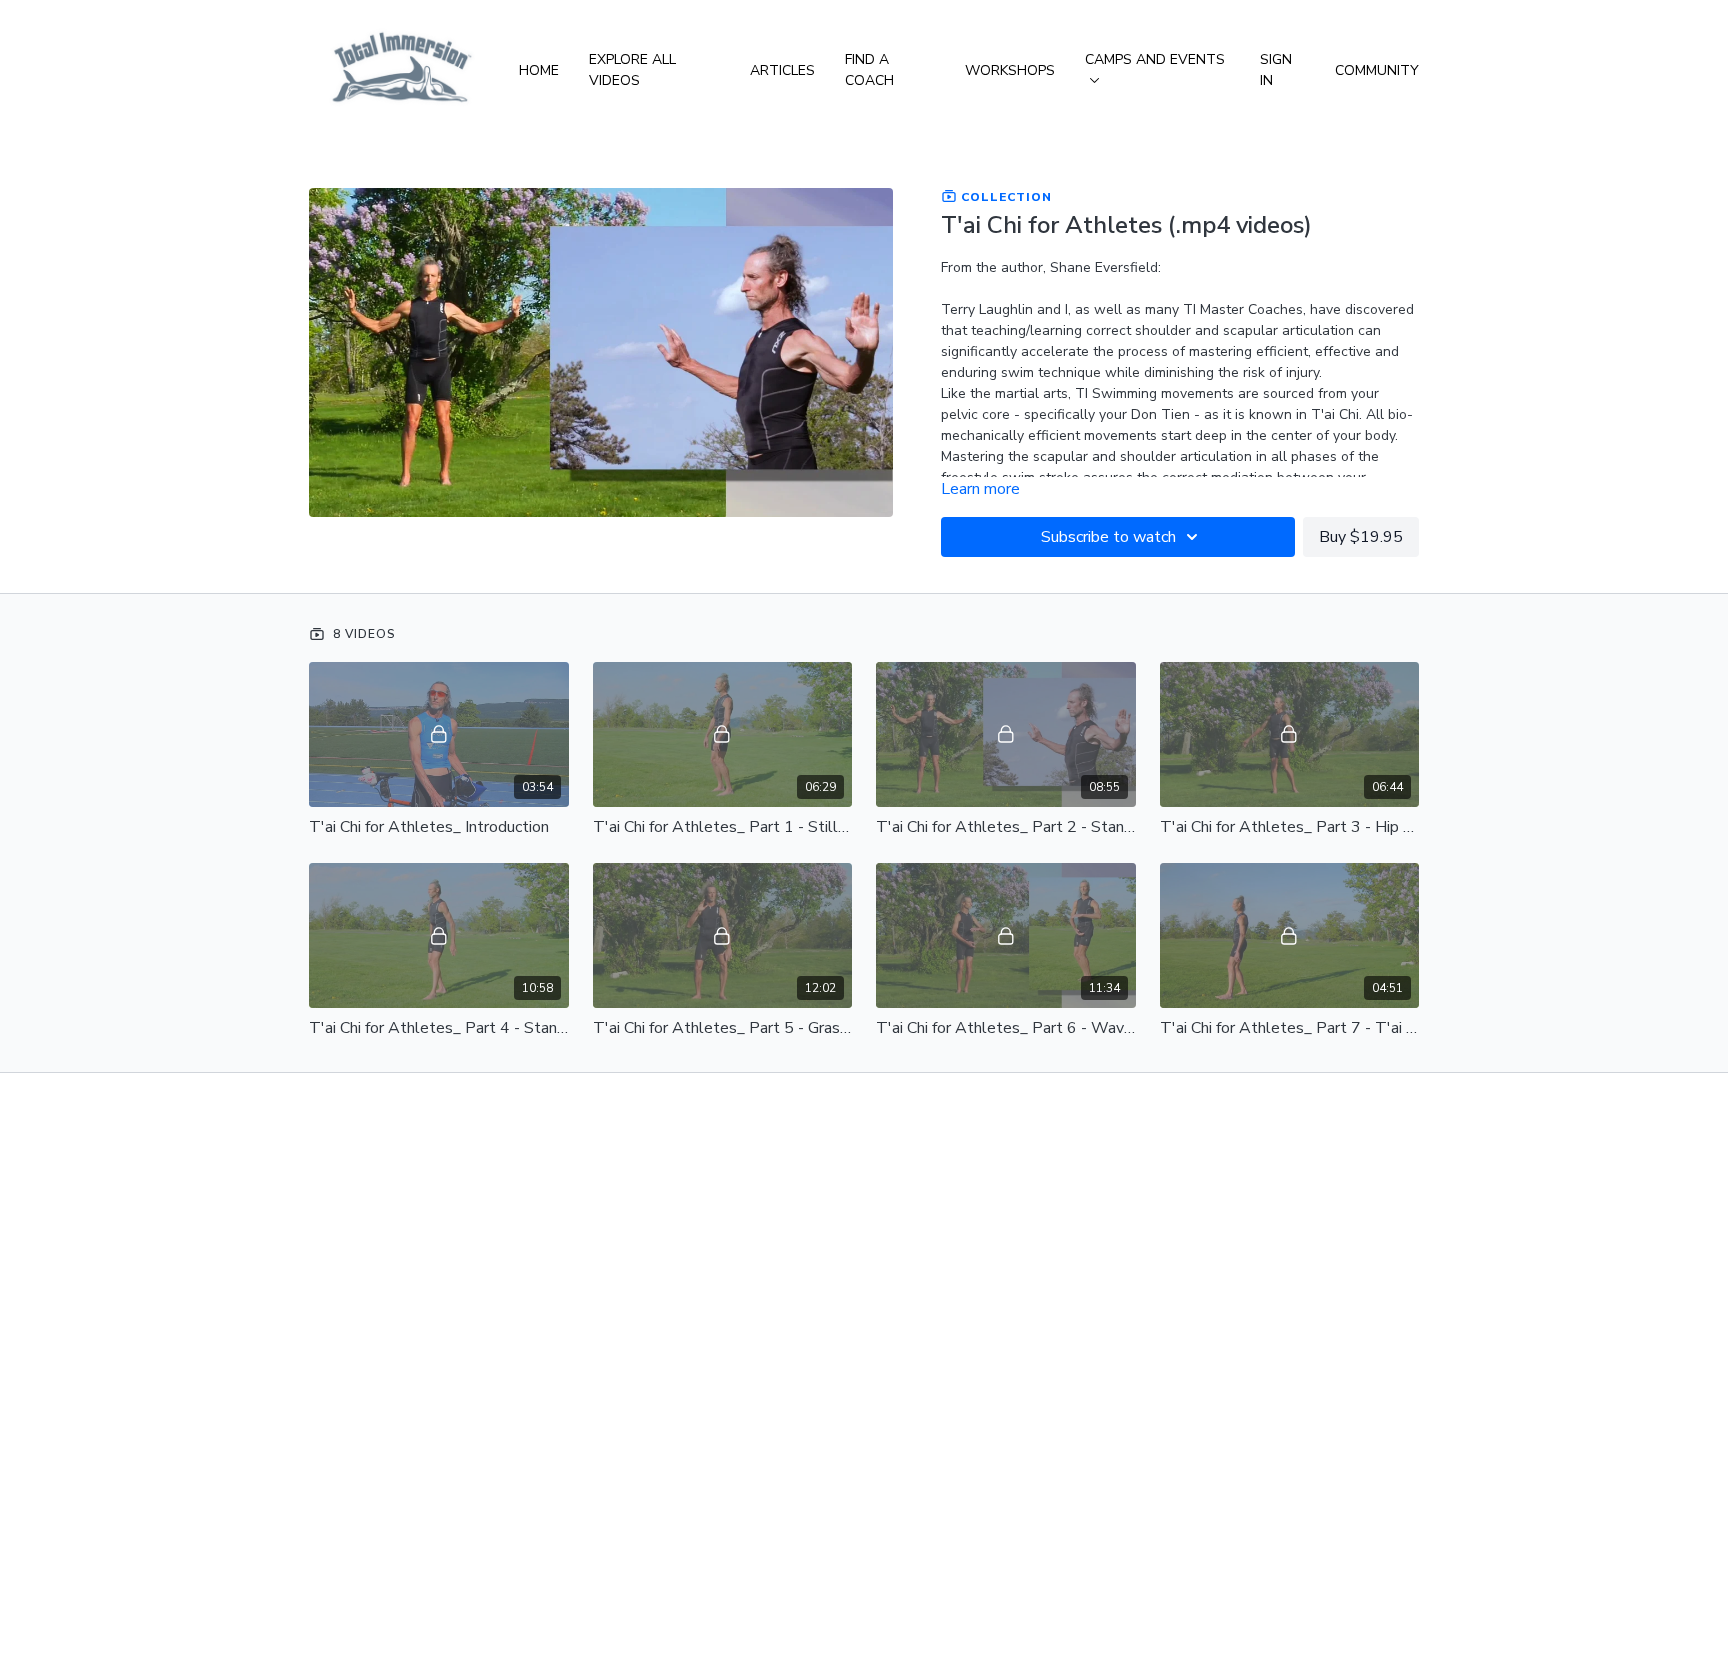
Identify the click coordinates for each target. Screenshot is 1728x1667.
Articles (782, 70)
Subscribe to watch (1108, 537)
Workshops (1010, 70)
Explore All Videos (632, 70)
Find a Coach (869, 70)
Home (539, 70)
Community (1377, 70)
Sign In (1276, 70)
